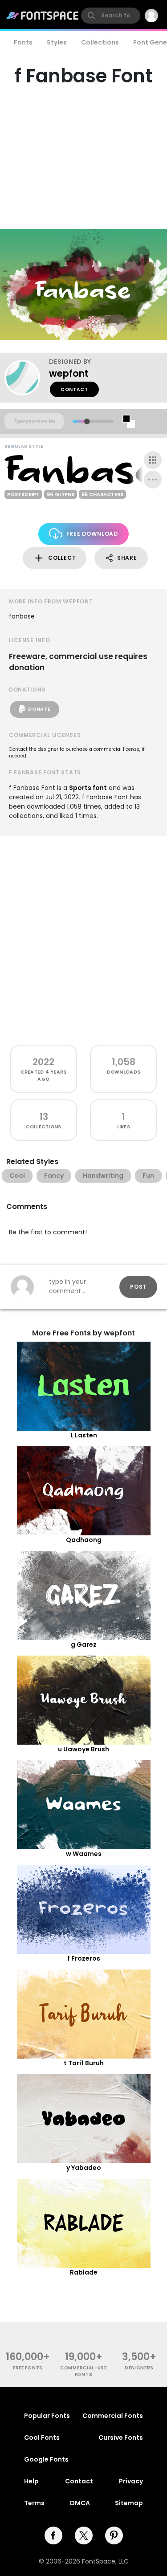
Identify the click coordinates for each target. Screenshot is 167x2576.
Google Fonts (46, 2459)
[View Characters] (153, 460)
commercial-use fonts (83, 2371)
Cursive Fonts (121, 2438)
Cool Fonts (42, 2438)
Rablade (84, 2272)
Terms (34, 2503)
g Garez (84, 1644)
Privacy (131, 2481)
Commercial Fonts (113, 2416)
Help (31, 2481)
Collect (62, 558)
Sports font (88, 788)
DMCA (80, 2503)
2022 (43, 1062)
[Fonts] (43, 16)
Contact (74, 389)
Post (138, 1287)
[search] (111, 16)
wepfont (69, 373)
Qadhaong (84, 1540)
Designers (139, 2368)
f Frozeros (84, 1958)
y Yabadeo (84, 2168)
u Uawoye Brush (83, 1749)
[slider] (87, 421)
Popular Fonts (47, 2416)
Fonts (23, 42)
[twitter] (84, 2535)
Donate (39, 709)
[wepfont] (27, 378)
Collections (100, 42)
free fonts (28, 2368)
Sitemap (129, 2503)
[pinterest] (114, 2535)
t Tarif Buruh (84, 2063)
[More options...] (153, 480)
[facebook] (53, 2535)
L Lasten (84, 1435)
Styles (57, 42)
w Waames (84, 1854)
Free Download (92, 534)
